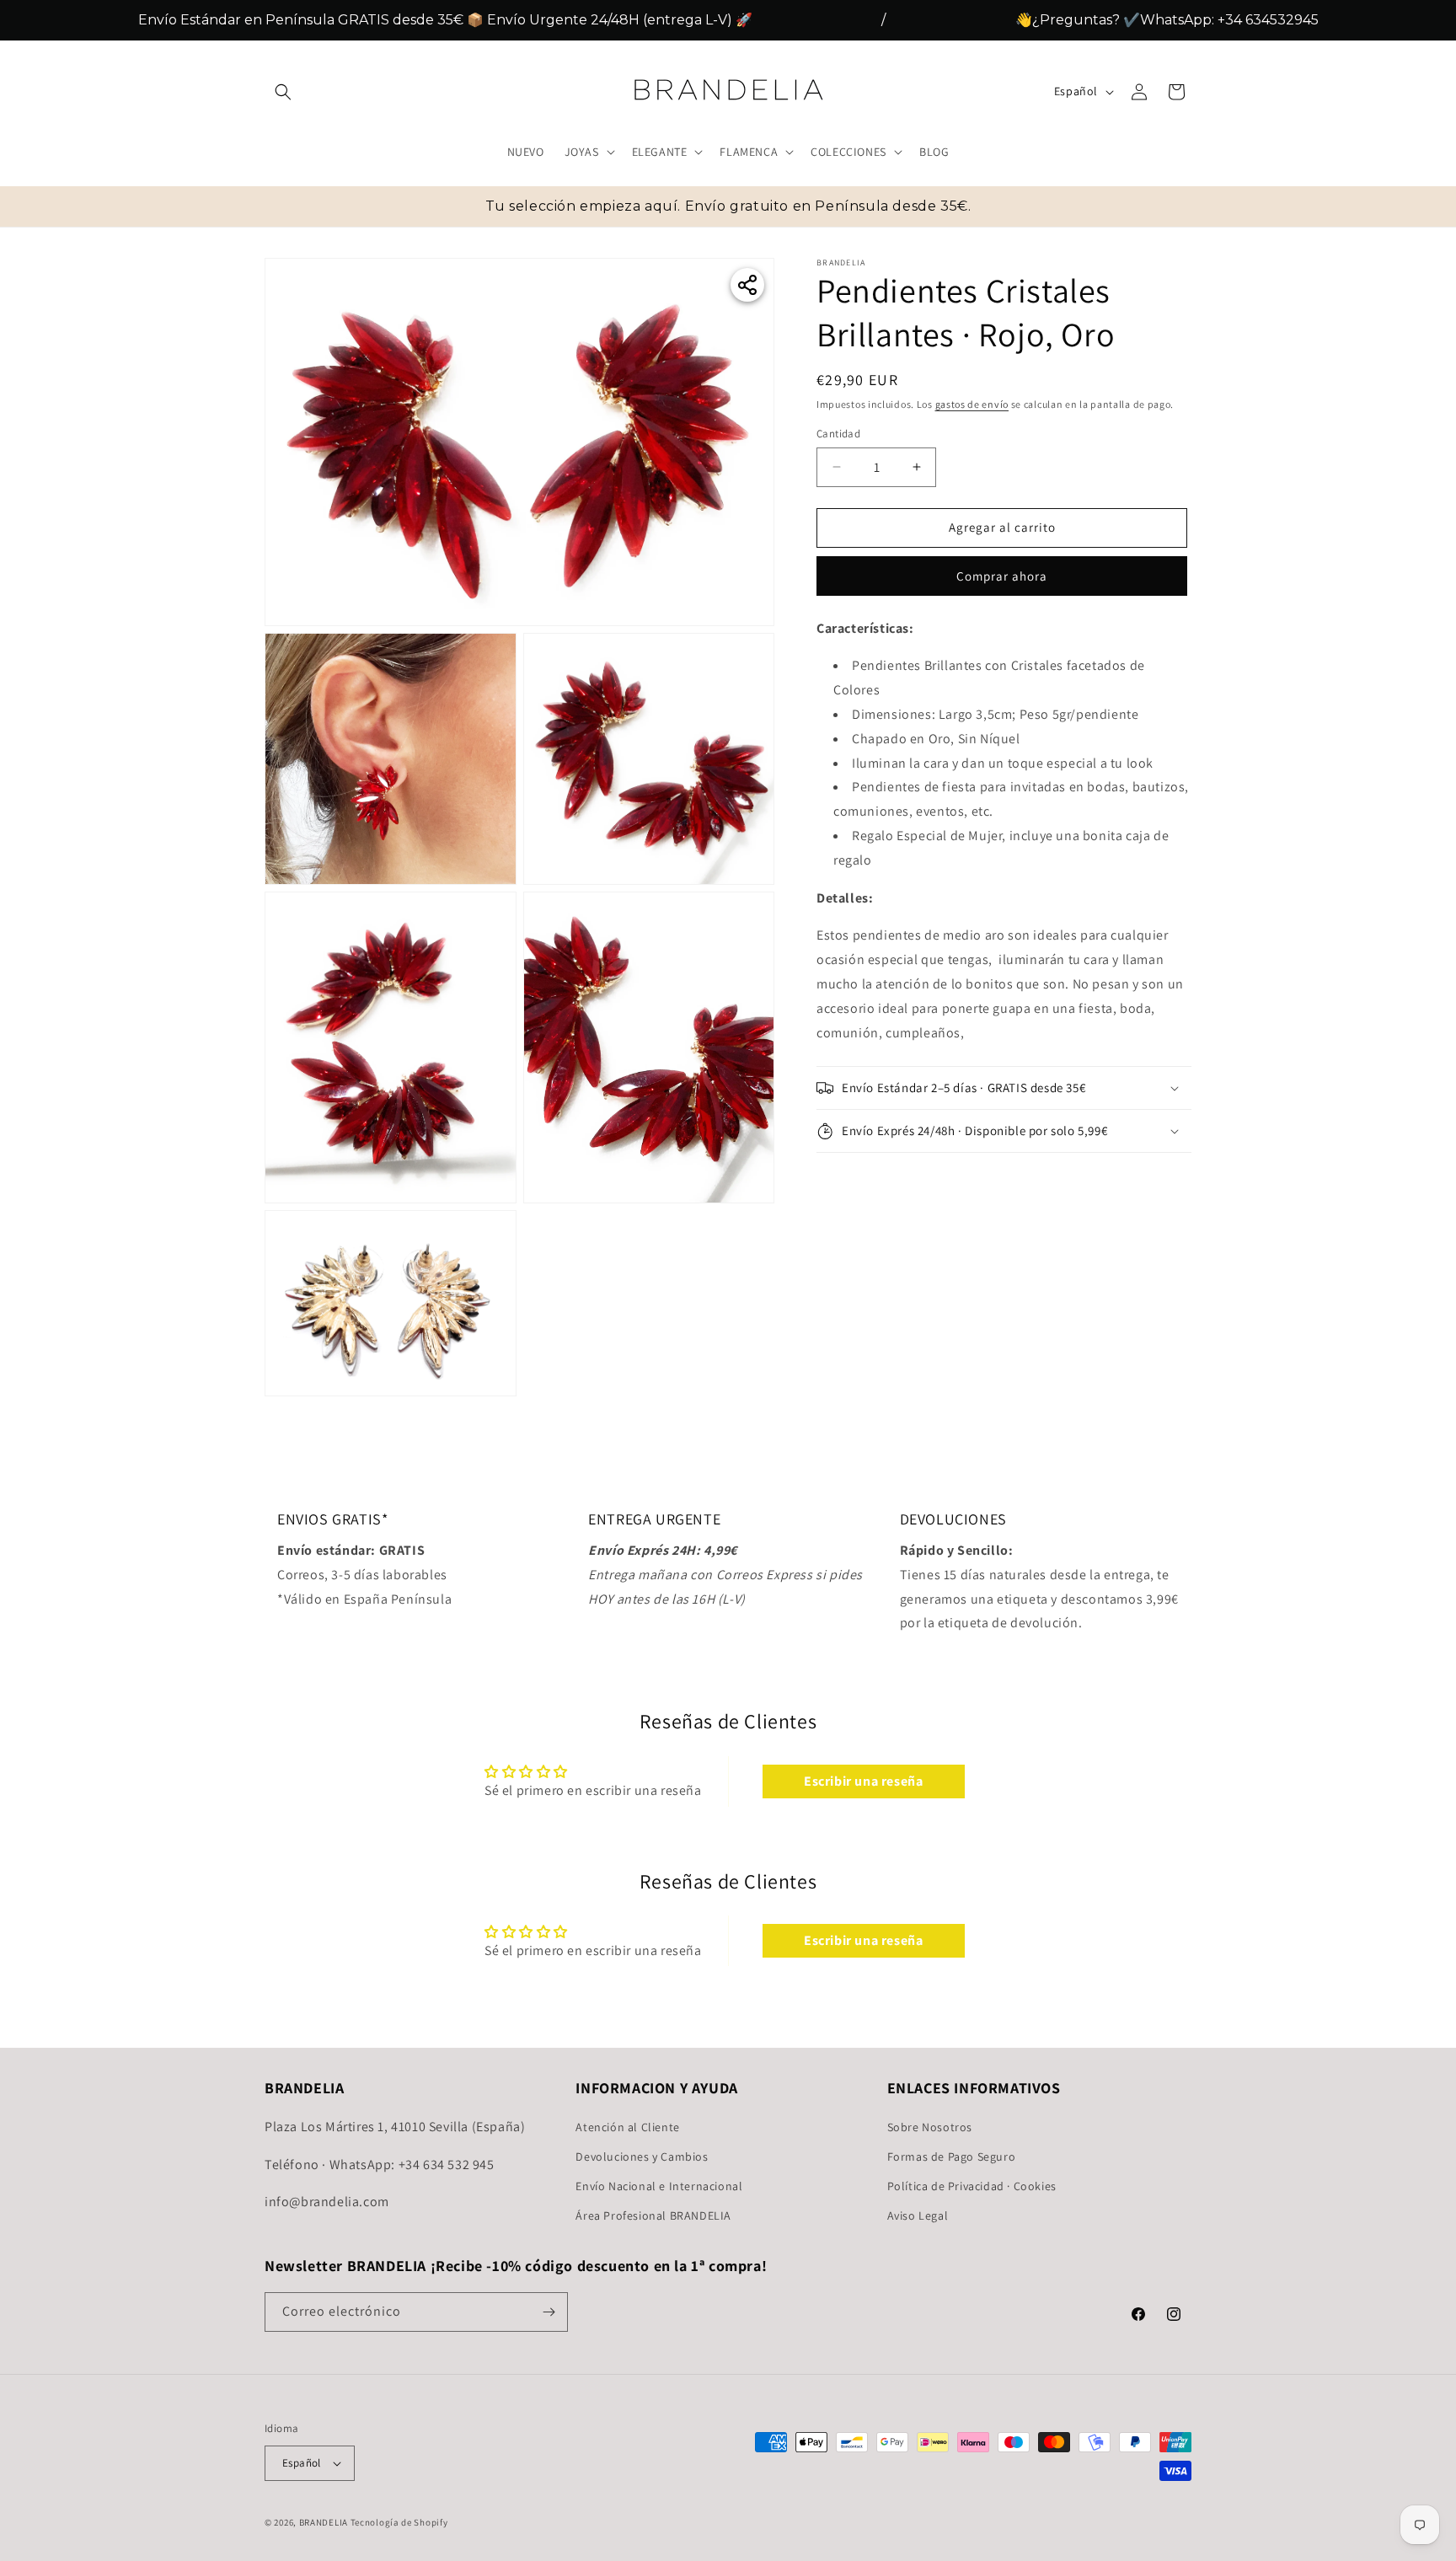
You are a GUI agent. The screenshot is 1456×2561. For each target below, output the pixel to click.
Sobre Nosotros (930, 2126)
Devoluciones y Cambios (642, 2156)
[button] (283, 92)
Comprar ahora (1002, 576)
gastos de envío (972, 404)
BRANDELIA (324, 2522)
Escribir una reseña (863, 1781)
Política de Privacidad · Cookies (972, 2185)
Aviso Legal (918, 2215)
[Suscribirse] (549, 2312)
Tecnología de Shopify (399, 2522)
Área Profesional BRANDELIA (653, 2215)
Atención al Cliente (627, 2126)
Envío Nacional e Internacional (659, 2185)
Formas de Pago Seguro (952, 2156)
